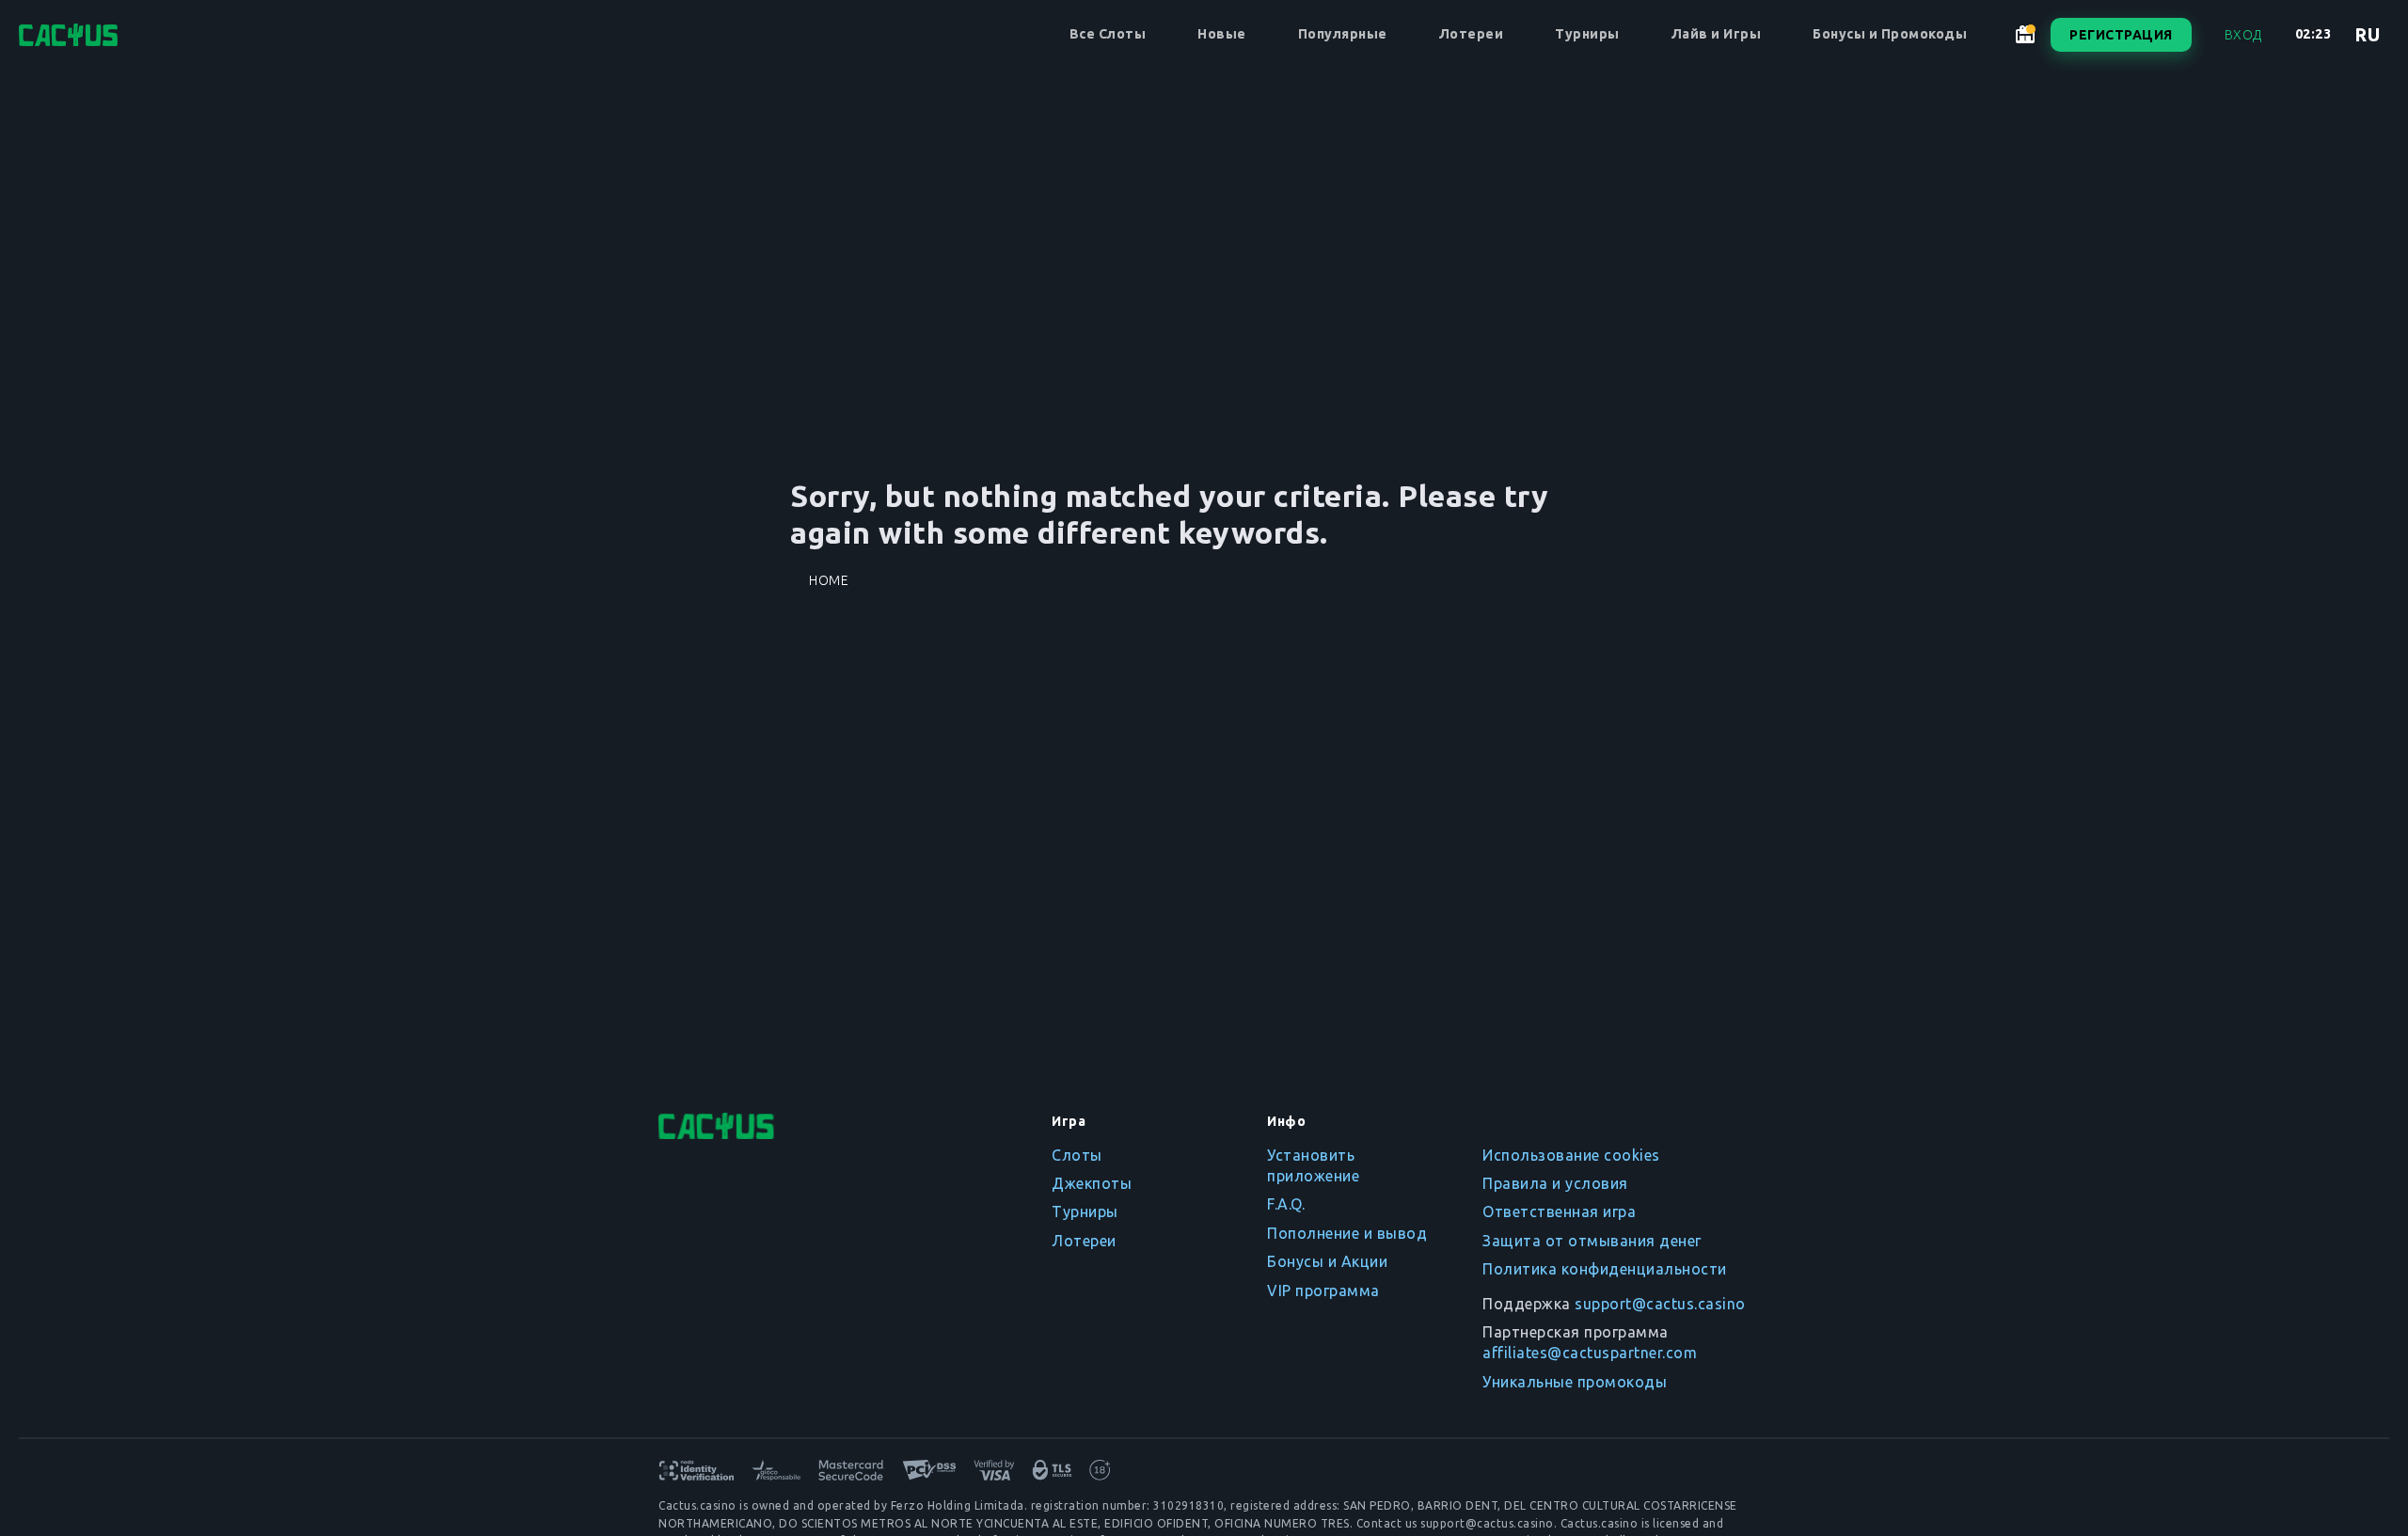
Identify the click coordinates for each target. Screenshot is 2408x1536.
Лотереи (1472, 34)
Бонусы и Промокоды (1890, 34)
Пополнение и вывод (1347, 1233)
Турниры (1587, 34)
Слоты (1077, 1155)
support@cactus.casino (1660, 1304)
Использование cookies (1571, 1155)
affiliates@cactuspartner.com (1590, 1353)
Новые (1222, 34)
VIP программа (1323, 1291)
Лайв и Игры (1717, 34)
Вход (2243, 35)
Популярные (1343, 34)
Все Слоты (1108, 34)
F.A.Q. (1286, 1204)
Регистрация (2121, 35)
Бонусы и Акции (1327, 1261)
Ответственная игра (1559, 1211)
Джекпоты (1092, 1183)
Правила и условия (1555, 1183)
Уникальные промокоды (1575, 1382)
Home (829, 580)
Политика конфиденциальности (1605, 1269)
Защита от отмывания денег (1592, 1241)
